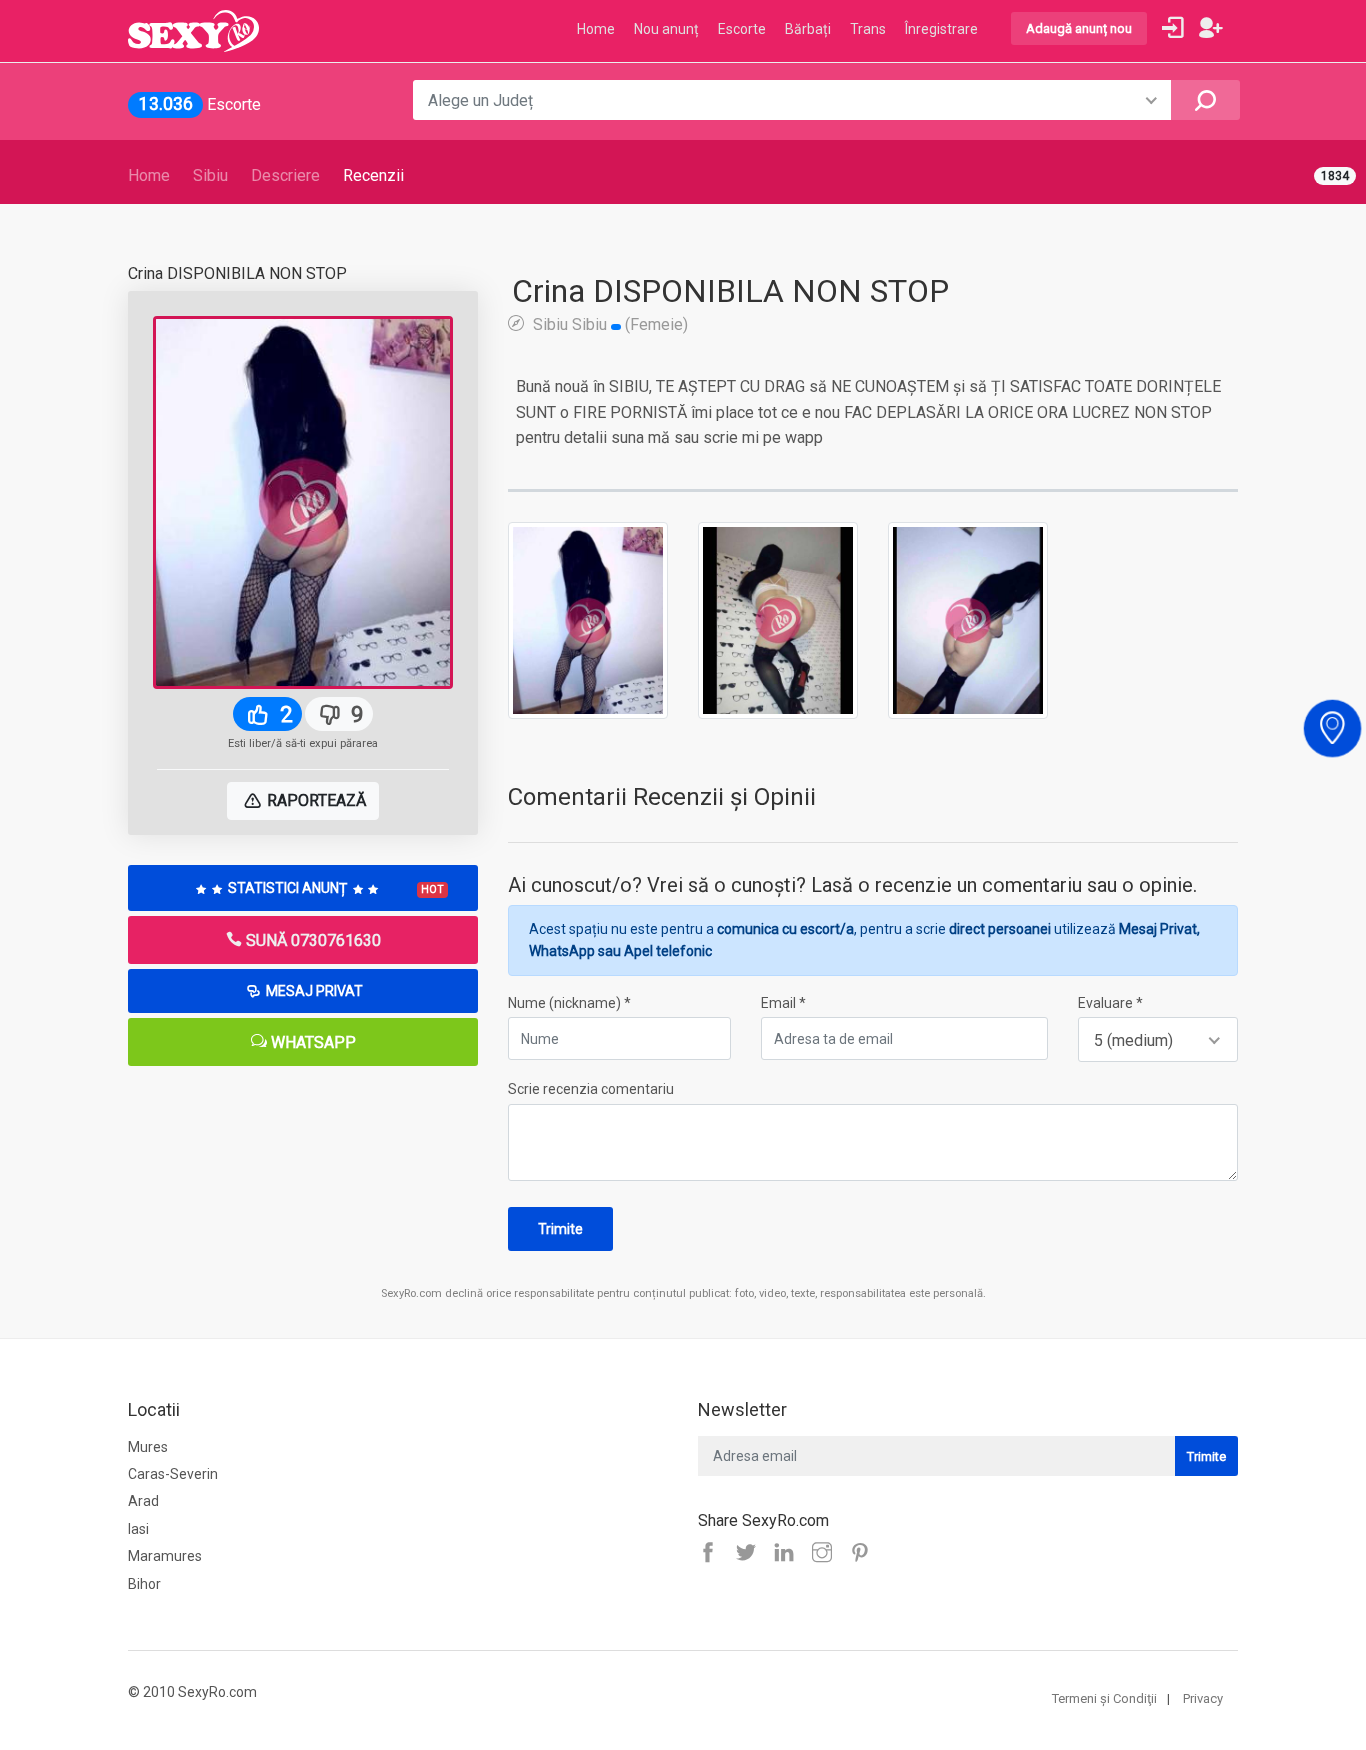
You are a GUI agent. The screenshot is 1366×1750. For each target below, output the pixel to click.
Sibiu (210, 175)
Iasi (138, 1529)
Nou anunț (666, 29)
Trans (868, 29)
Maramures (165, 1556)
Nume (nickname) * (569, 1003)
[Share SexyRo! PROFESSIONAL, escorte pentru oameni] (789, 1554)
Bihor (144, 1584)
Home (149, 175)
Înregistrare (941, 29)
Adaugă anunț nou (1079, 28)
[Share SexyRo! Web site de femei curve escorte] (713, 1554)
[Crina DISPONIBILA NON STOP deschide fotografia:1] (588, 619)
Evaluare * (1110, 1003)
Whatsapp (311, 1042)
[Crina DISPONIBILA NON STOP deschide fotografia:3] (968, 619)
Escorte (742, 29)
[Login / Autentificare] (1173, 28)
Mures (148, 1447)
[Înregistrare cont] (1211, 28)
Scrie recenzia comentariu (591, 1089)
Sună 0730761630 (311, 940)
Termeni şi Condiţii (1104, 1698)
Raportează (314, 800)
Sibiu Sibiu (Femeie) (608, 324)
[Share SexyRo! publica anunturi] (751, 1554)
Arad (143, 1501)
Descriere (285, 175)
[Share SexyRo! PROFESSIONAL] (827, 1554)
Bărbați (808, 29)
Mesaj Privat (313, 991)
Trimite (560, 1229)
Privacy (1203, 1698)
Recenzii (373, 175)
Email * (783, 1003)
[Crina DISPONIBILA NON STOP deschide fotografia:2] (778, 619)
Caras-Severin (173, 1474)
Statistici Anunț (334, 888)
